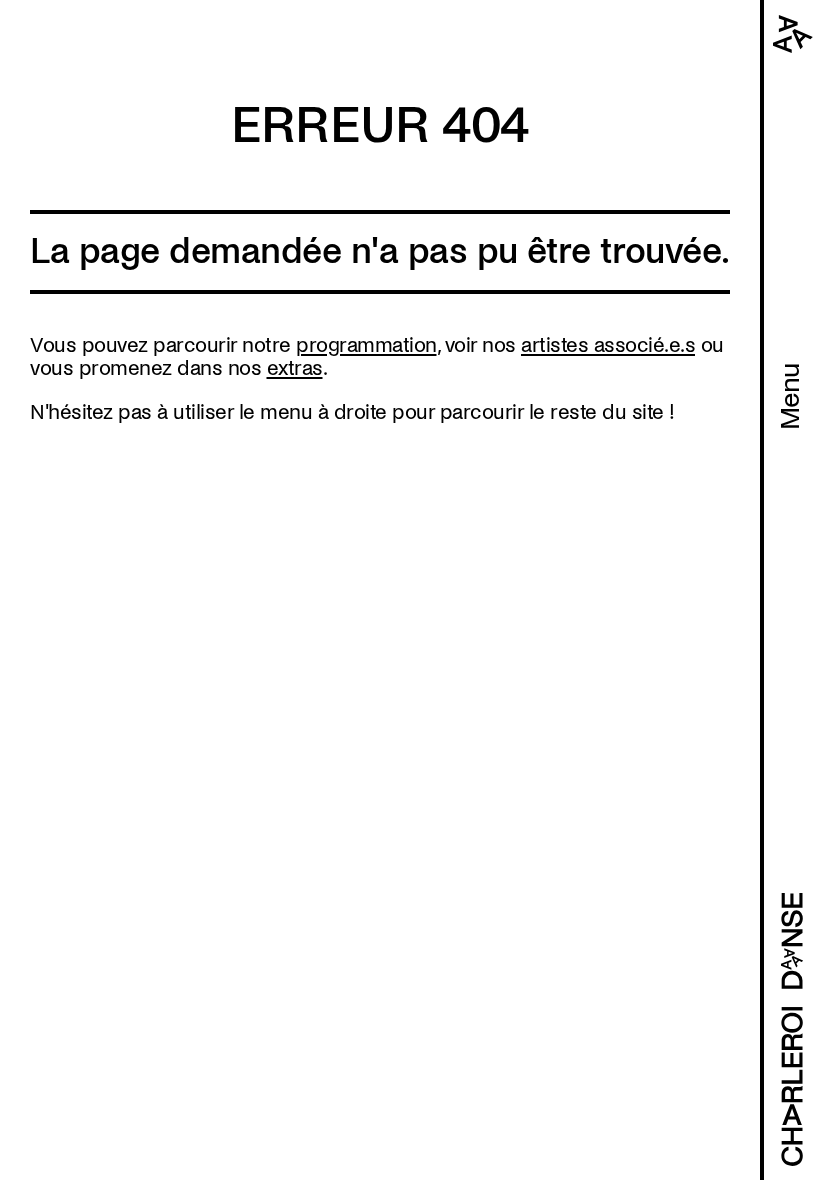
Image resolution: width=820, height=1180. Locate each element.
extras (295, 368)
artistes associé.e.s (608, 345)
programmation (366, 345)
